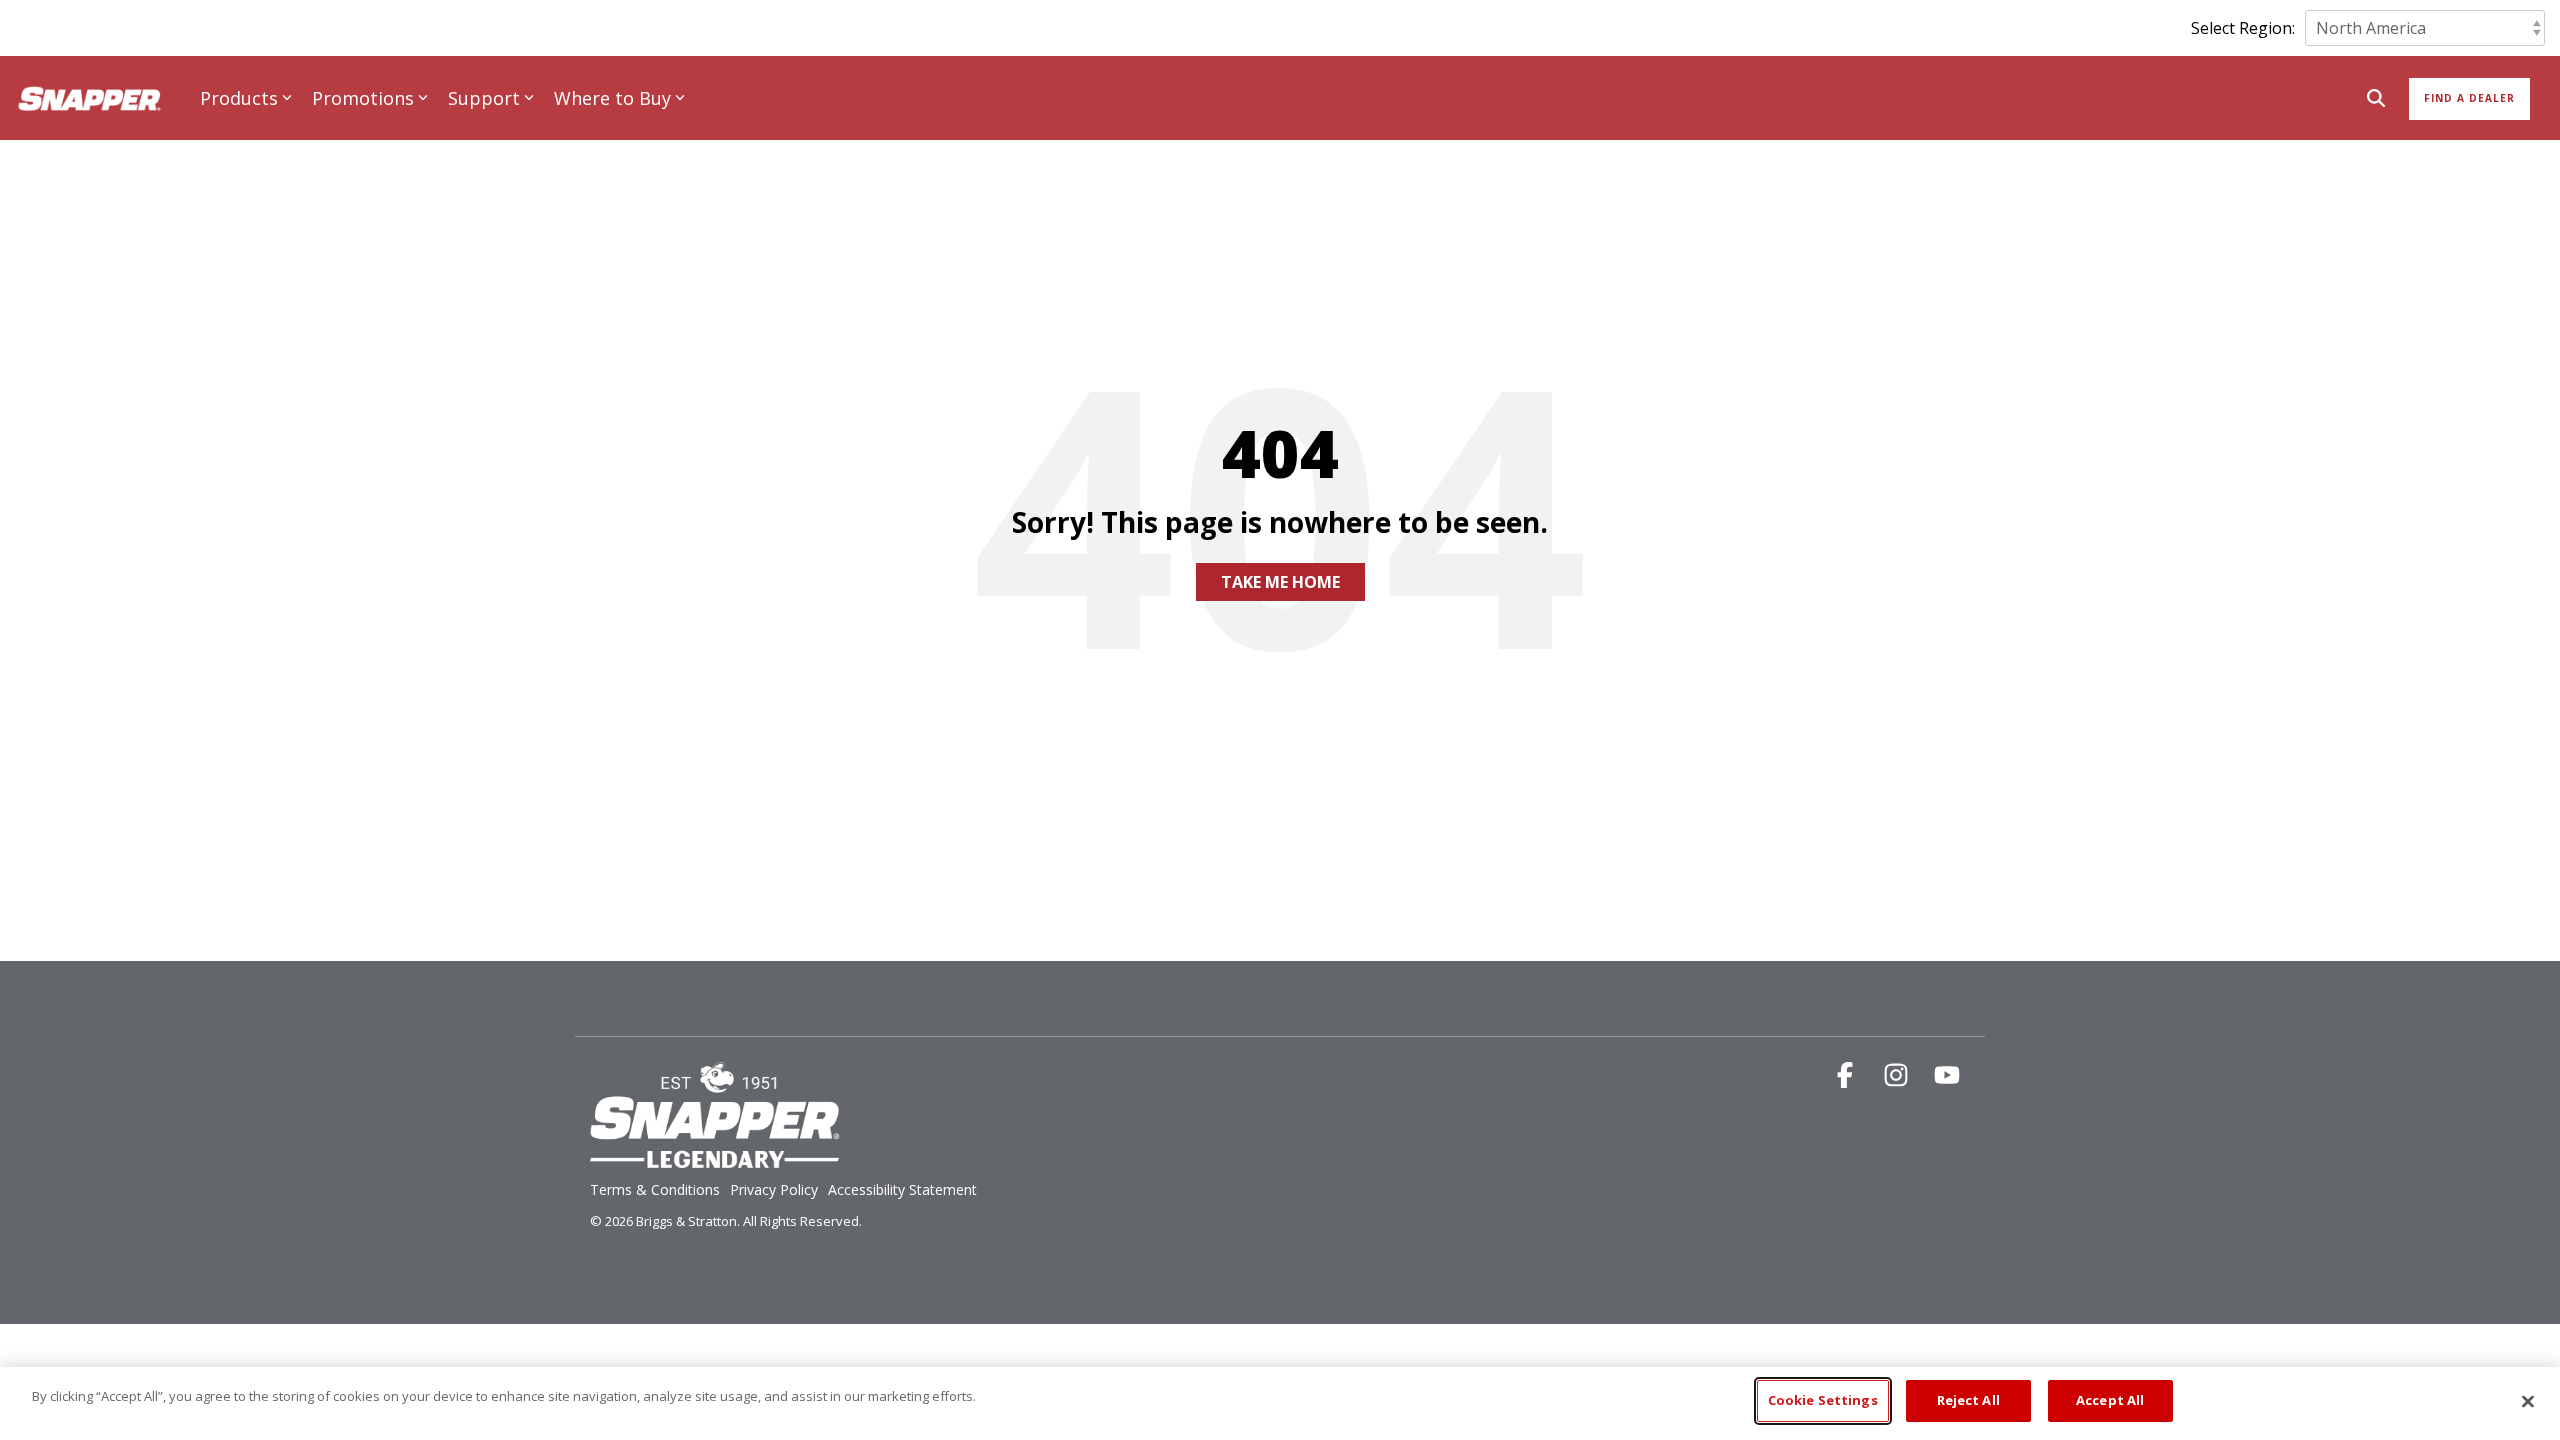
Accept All (2110, 1400)
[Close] (2528, 1401)
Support (484, 98)
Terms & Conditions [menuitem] (655, 1189)
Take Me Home (1280, 582)
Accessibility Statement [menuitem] (902, 1189)
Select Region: (2243, 28)
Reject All (1968, 1400)
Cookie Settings (1823, 1400)
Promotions (363, 98)
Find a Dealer (2469, 98)
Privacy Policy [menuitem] (774, 1189)
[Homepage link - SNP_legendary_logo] (715, 1157)
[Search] (2376, 99)
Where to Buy (612, 98)
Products (239, 98)
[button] (1847, 1078)
